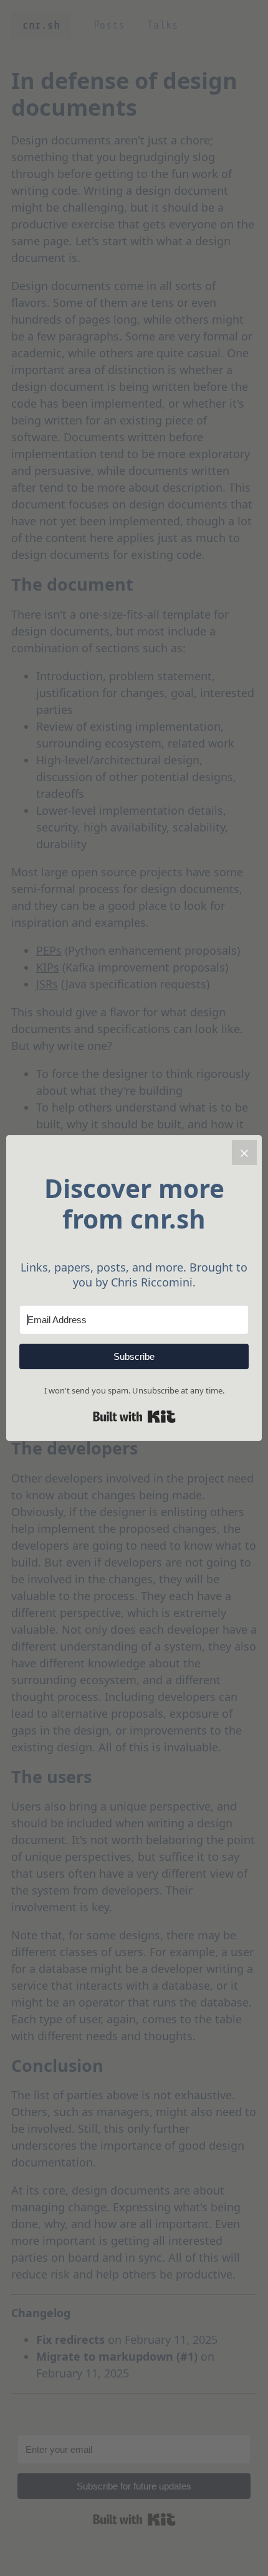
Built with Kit (134, 1417)
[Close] (244, 1153)
